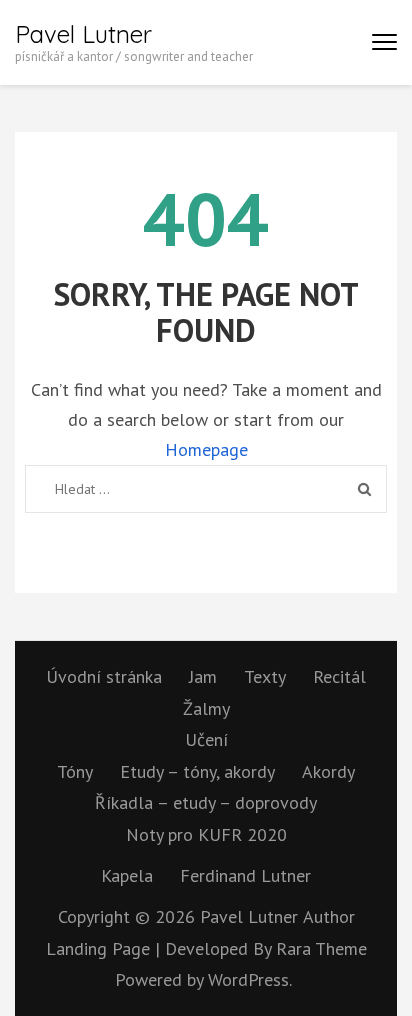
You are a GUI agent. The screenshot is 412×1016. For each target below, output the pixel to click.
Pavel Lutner (83, 34)
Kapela (127, 875)
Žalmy (206, 708)
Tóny (75, 771)
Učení (206, 739)
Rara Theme (321, 948)
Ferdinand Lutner (245, 875)
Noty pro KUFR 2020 (206, 834)
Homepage (206, 449)
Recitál (339, 676)
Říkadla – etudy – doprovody (206, 802)
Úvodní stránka (104, 676)
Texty (265, 676)
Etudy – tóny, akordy (197, 771)
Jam (203, 676)
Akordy (328, 771)
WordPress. (250, 979)
